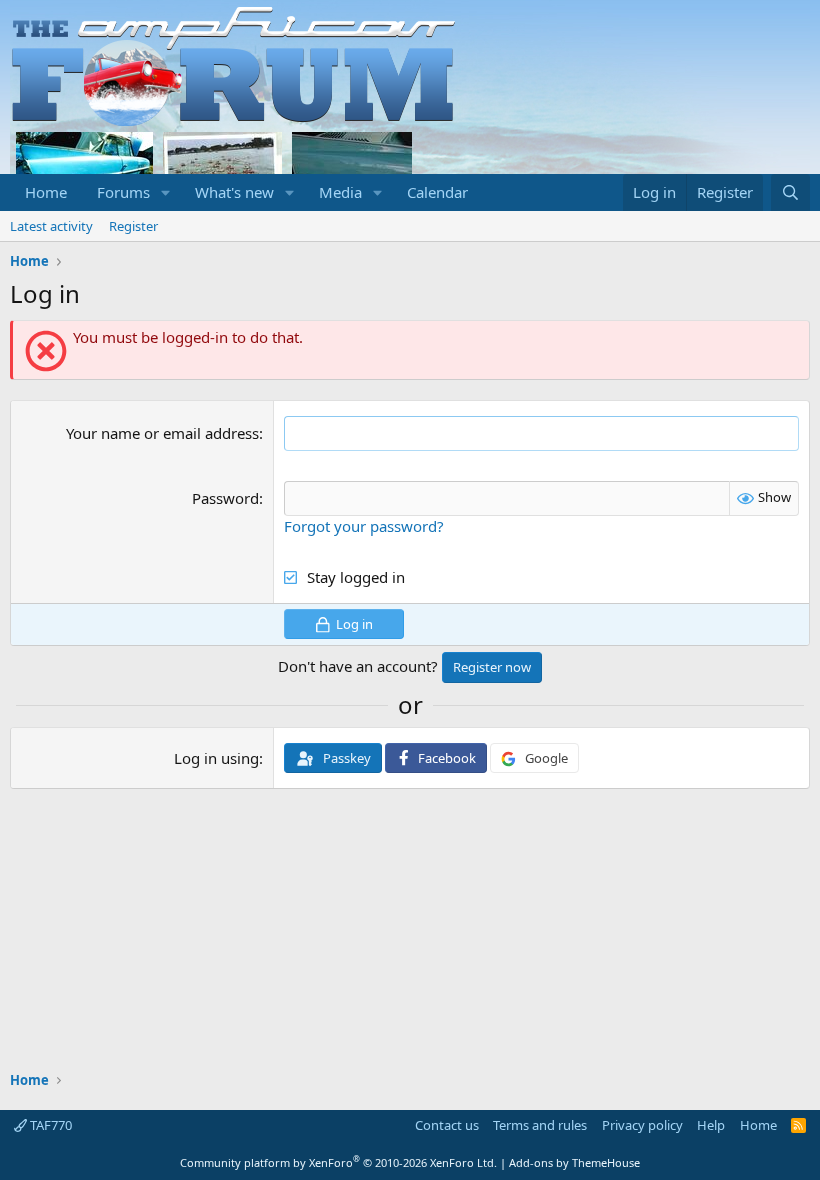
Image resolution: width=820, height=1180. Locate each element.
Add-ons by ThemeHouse (574, 1162)
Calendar (437, 192)
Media (340, 192)
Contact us (447, 1125)
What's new (234, 192)
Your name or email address (162, 433)
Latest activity (51, 226)
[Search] (790, 192)
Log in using (216, 758)
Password (225, 498)
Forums (123, 192)
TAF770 (49, 1125)
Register (133, 226)
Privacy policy (642, 1125)
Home (46, 192)
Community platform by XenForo (338, 1162)
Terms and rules (540, 1125)
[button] (166, 192)
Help (711, 1125)
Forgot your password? (364, 526)
